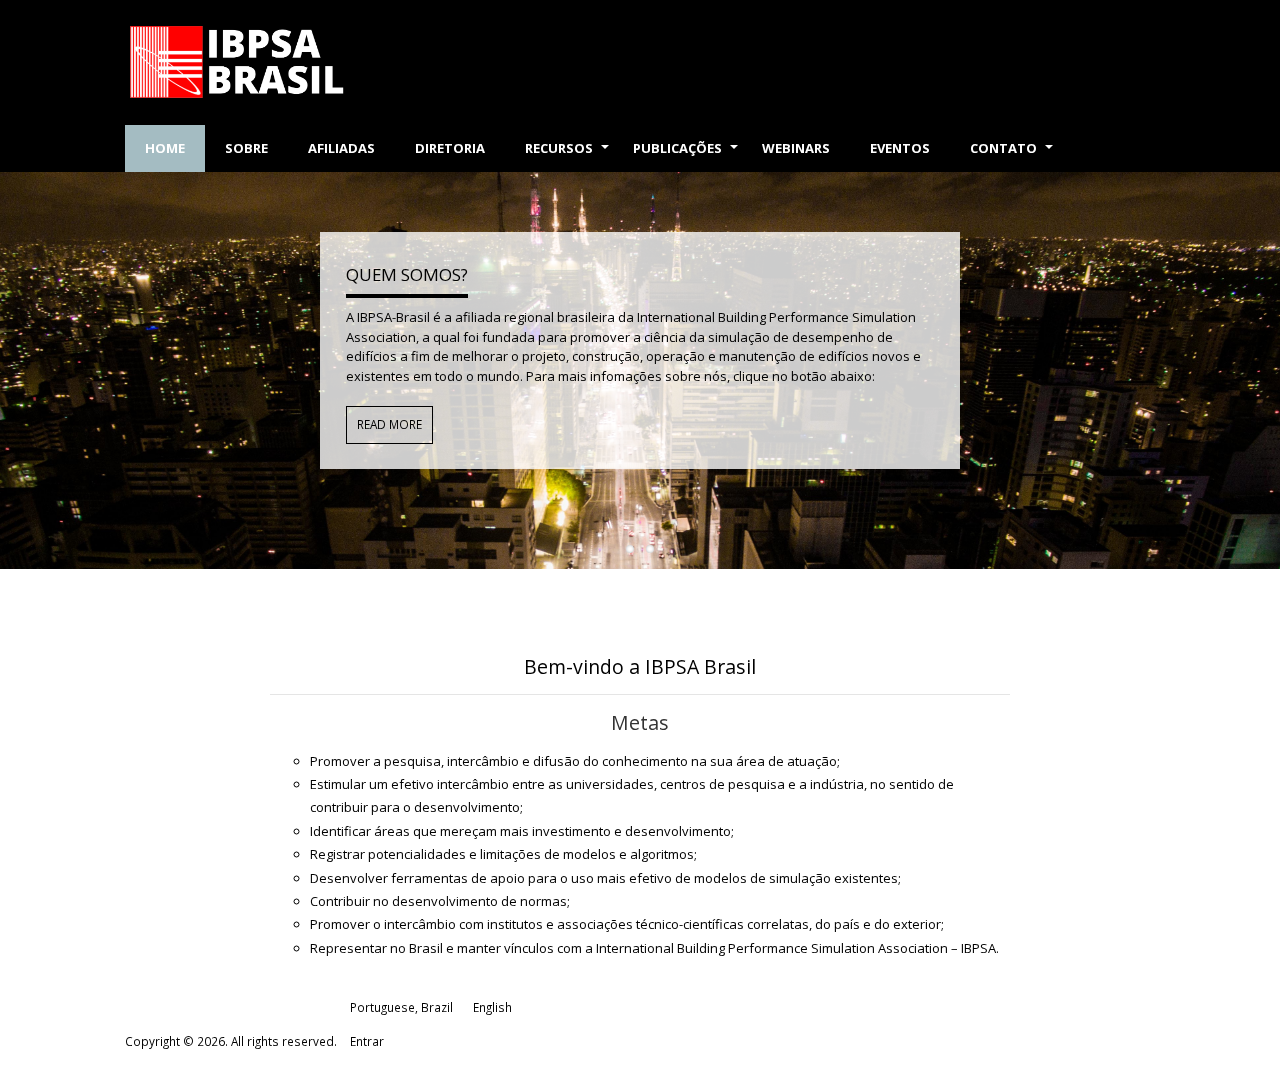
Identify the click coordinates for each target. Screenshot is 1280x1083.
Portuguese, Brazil (401, 1007)
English (492, 1007)
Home (165, 148)
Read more (389, 424)
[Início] (286, 62)
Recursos (569, 155)
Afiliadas (341, 148)
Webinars (796, 148)
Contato (1013, 155)
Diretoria (450, 148)
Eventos (900, 148)
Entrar (367, 1041)
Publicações (687, 155)
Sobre (246, 148)
